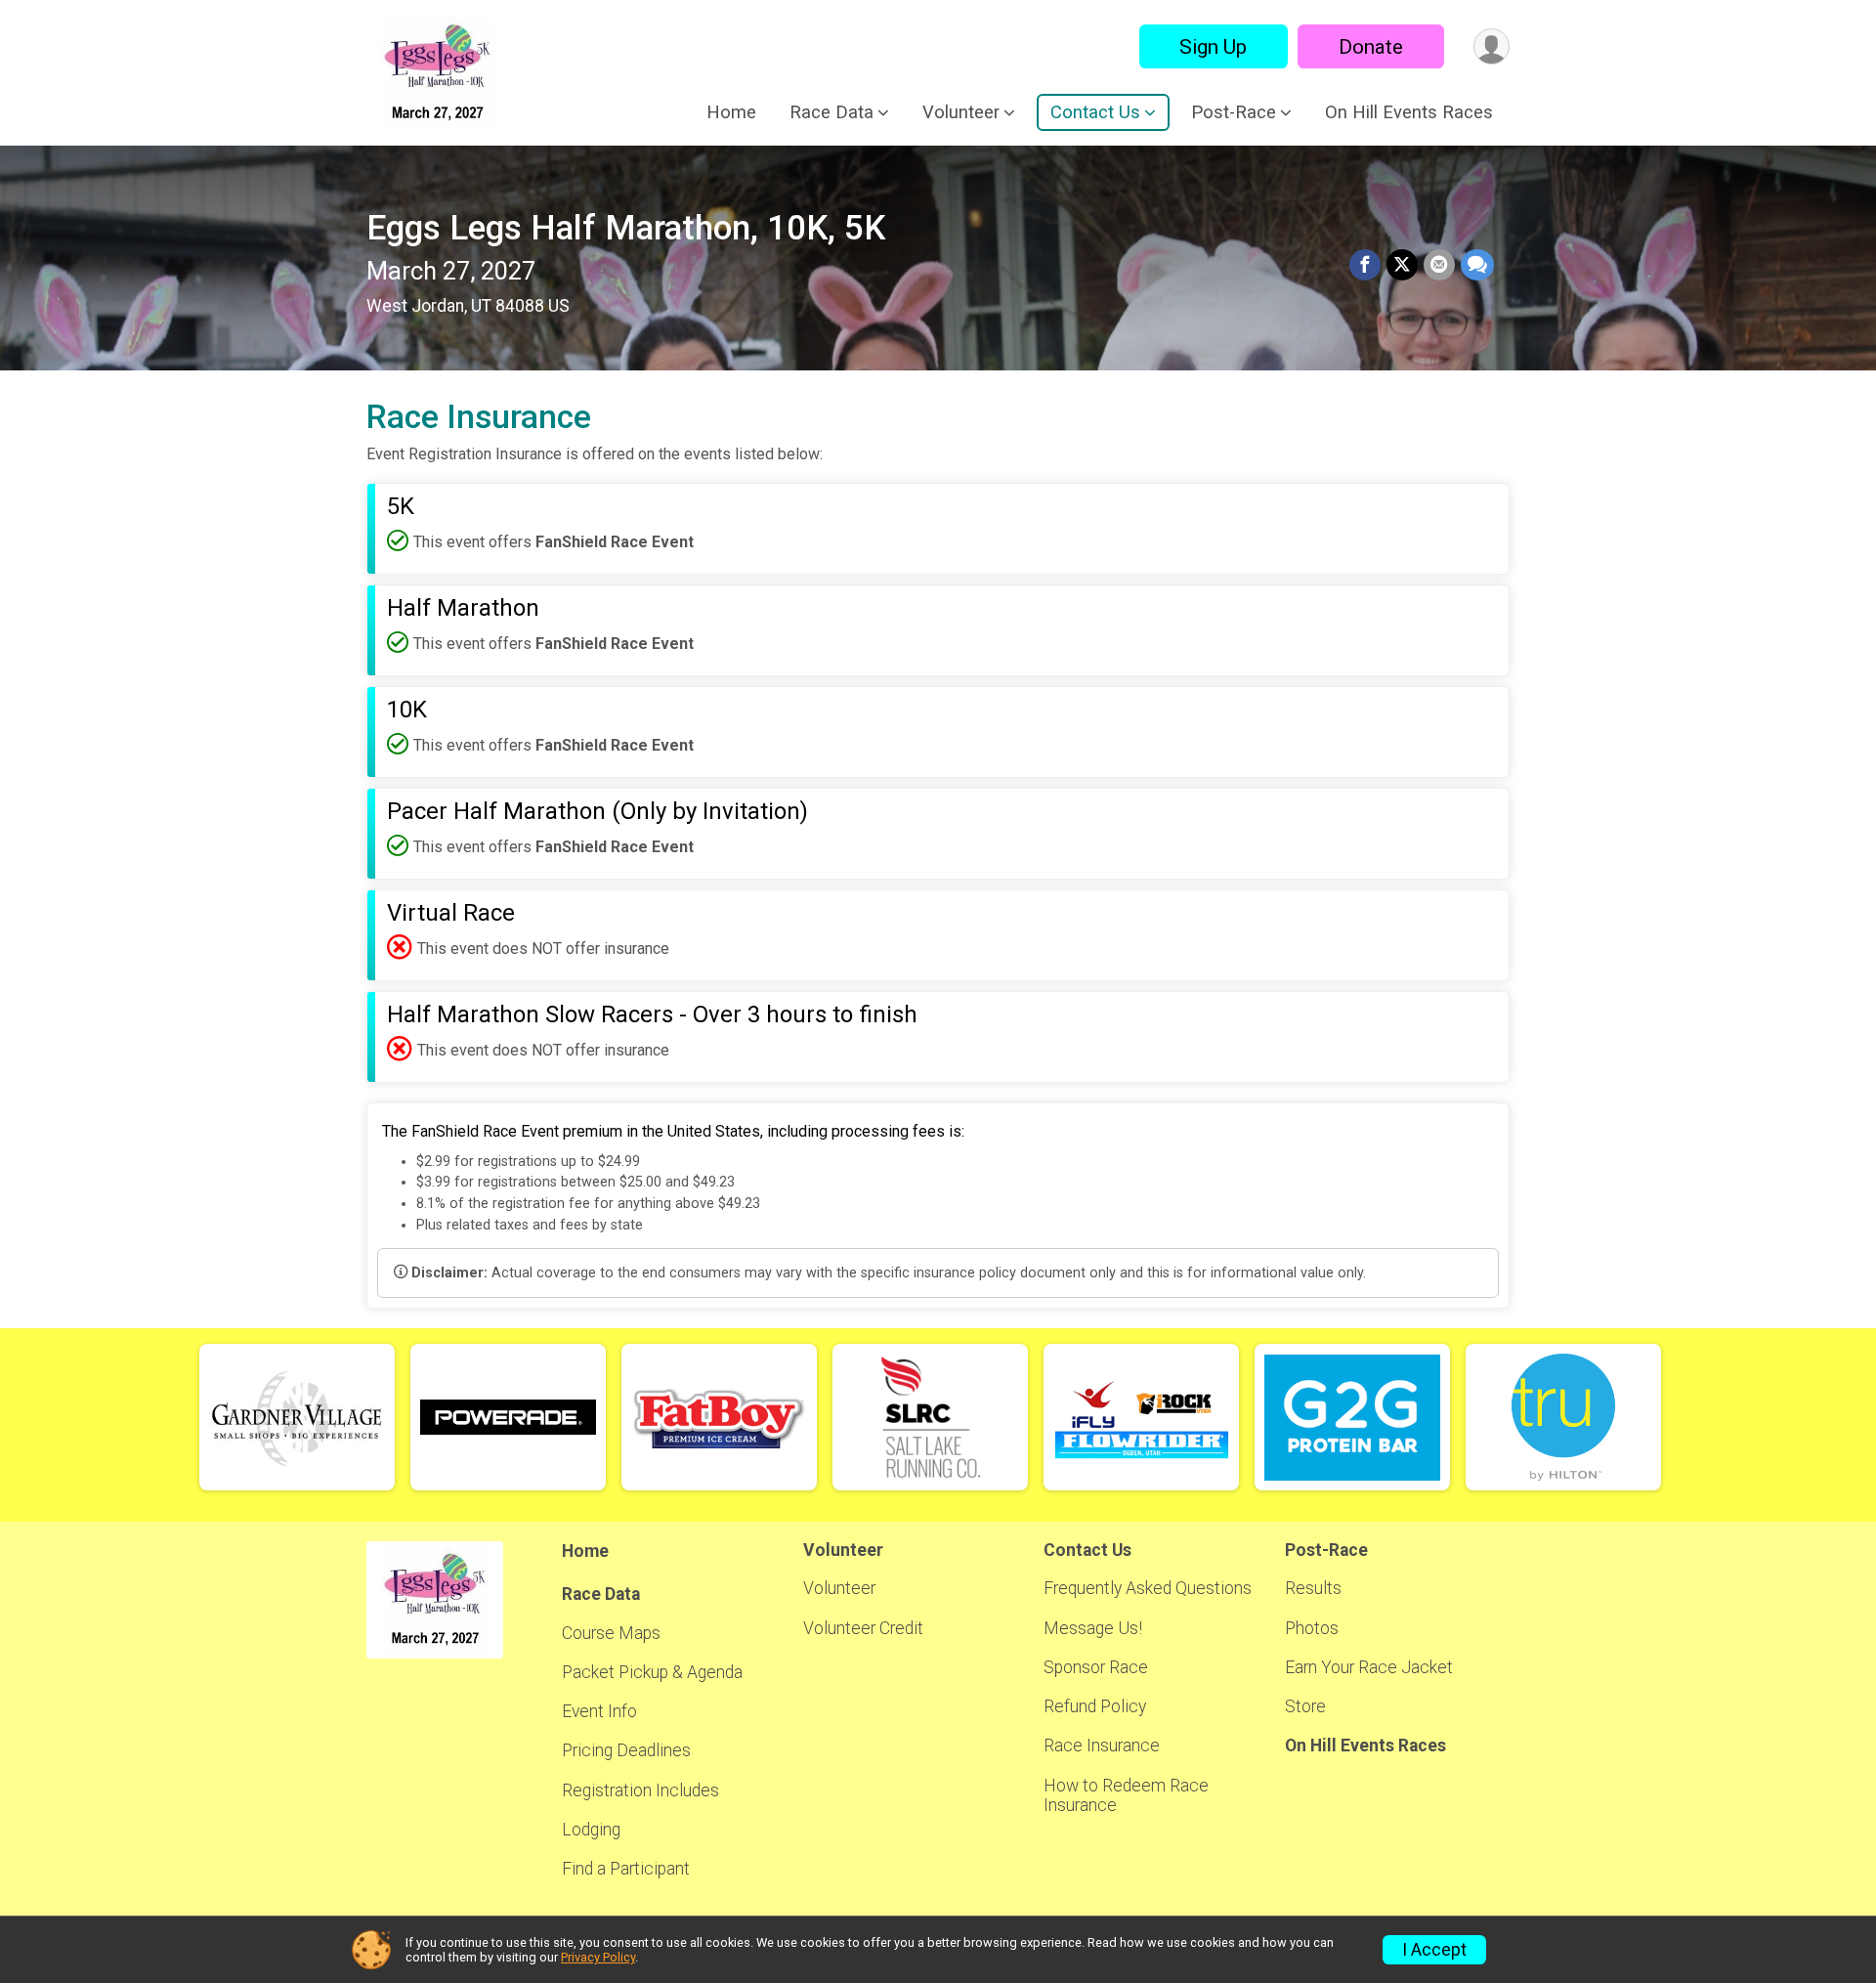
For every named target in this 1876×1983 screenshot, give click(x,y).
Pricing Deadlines (626, 1750)
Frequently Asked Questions (1148, 1588)
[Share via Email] (1439, 265)
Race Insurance (1102, 1746)
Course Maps (611, 1633)
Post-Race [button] (1234, 112)
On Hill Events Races (1409, 112)
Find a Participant (626, 1869)
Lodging (591, 1830)
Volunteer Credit (863, 1628)
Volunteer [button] (961, 112)
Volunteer (839, 1588)
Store (1305, 1706)
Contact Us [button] (1095, 112)
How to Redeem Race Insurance (1126, 1795)
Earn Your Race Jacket (1369, 1667)
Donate (1371, 47)
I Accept (1434, 1950)
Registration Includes (640, 1790)
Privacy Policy (598, 1957)
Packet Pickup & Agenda (652, 1672)
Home (731, 112)
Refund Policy (1095, 1706)
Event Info (599, 1711)
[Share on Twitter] (1402, 265)
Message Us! (1093, 1628)
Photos (1312, 1628)
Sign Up (1213, 47)
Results (1313, 1588)
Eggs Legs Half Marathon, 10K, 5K (626, 228)
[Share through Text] (1477, 265)
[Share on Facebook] (1365, 265)
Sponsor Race (1096, 1667)
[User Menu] (1492, 46)
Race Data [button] (831, 112)
